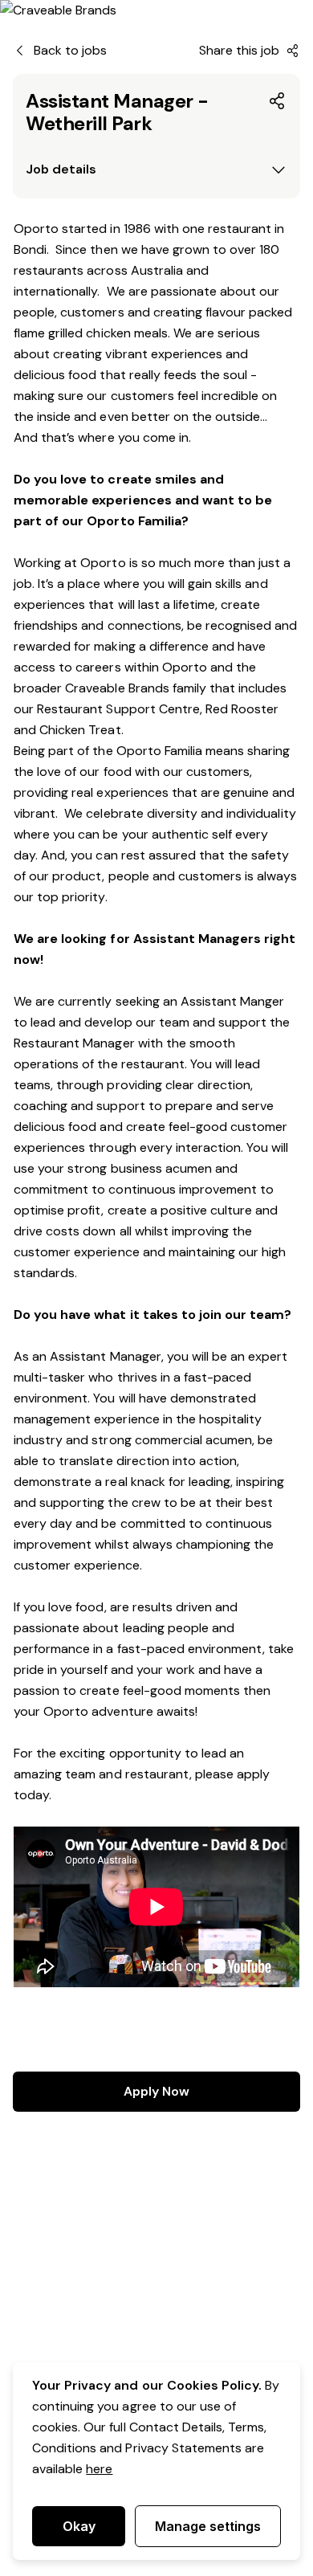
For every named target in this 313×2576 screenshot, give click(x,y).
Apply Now (156, 2091)
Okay (79, 2526)
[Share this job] (278, 101)
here (99, 2469)
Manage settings (208, 2526)
